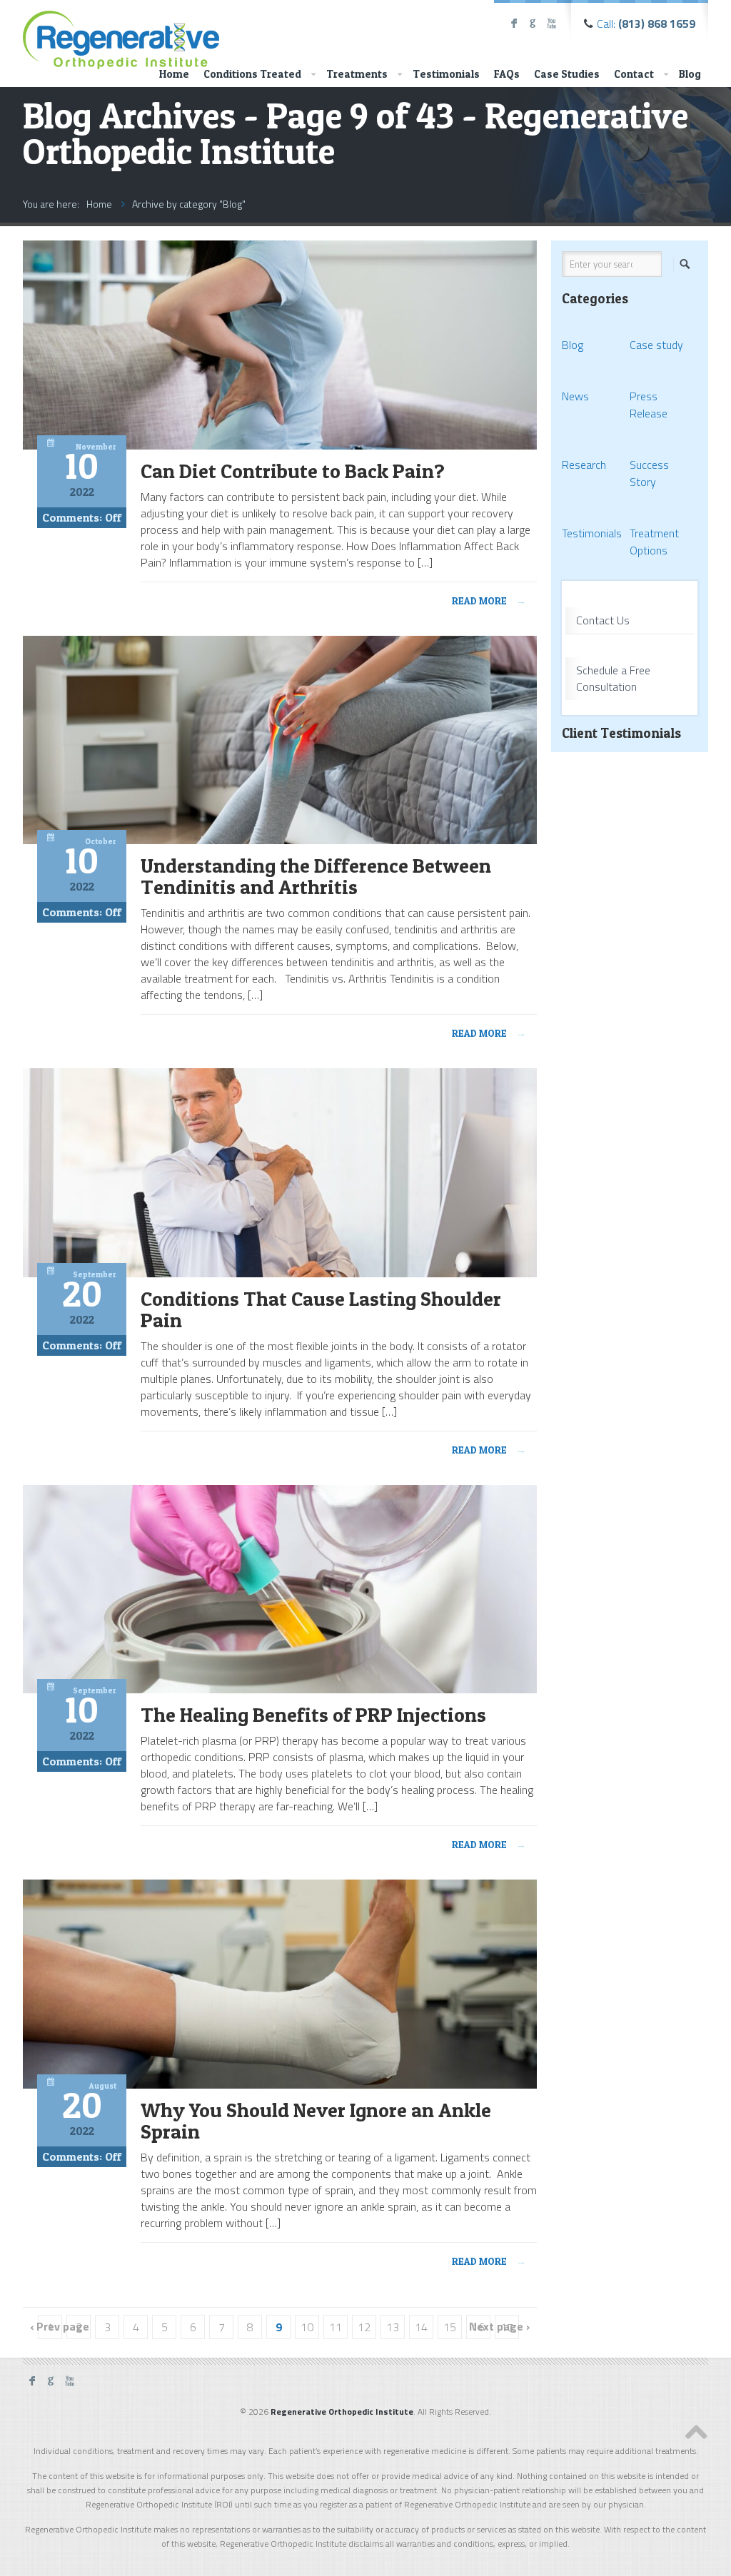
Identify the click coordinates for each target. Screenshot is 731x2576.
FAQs (507, 74)
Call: (646, 24)
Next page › (499, 2327)
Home (174, 74)
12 (364, 2327)
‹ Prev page (60, 2327)
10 (307, 2327)
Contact (634, 74)
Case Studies (567, 74)
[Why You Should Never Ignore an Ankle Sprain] (280, 2084)
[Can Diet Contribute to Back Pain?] (280, 445)
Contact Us (603, 620)
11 (336, 2327)
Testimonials (446, 74)
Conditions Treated (252, 74)
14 (421, 2327)
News (575, 396)
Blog (690, 74)
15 (450, 2327)
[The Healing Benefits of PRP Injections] (280, 1689)
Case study (656, 345)
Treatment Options (654, 542)
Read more (489, 600)
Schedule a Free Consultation (613, 678)
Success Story (649, 473)
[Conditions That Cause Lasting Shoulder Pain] (280, 1273)
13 (393, 2327)
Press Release (649, 405)
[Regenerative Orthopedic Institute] (121, 37)
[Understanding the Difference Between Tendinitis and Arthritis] (280, 840)
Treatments (357, 74)
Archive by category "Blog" (189, 204)
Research (584, 465)
